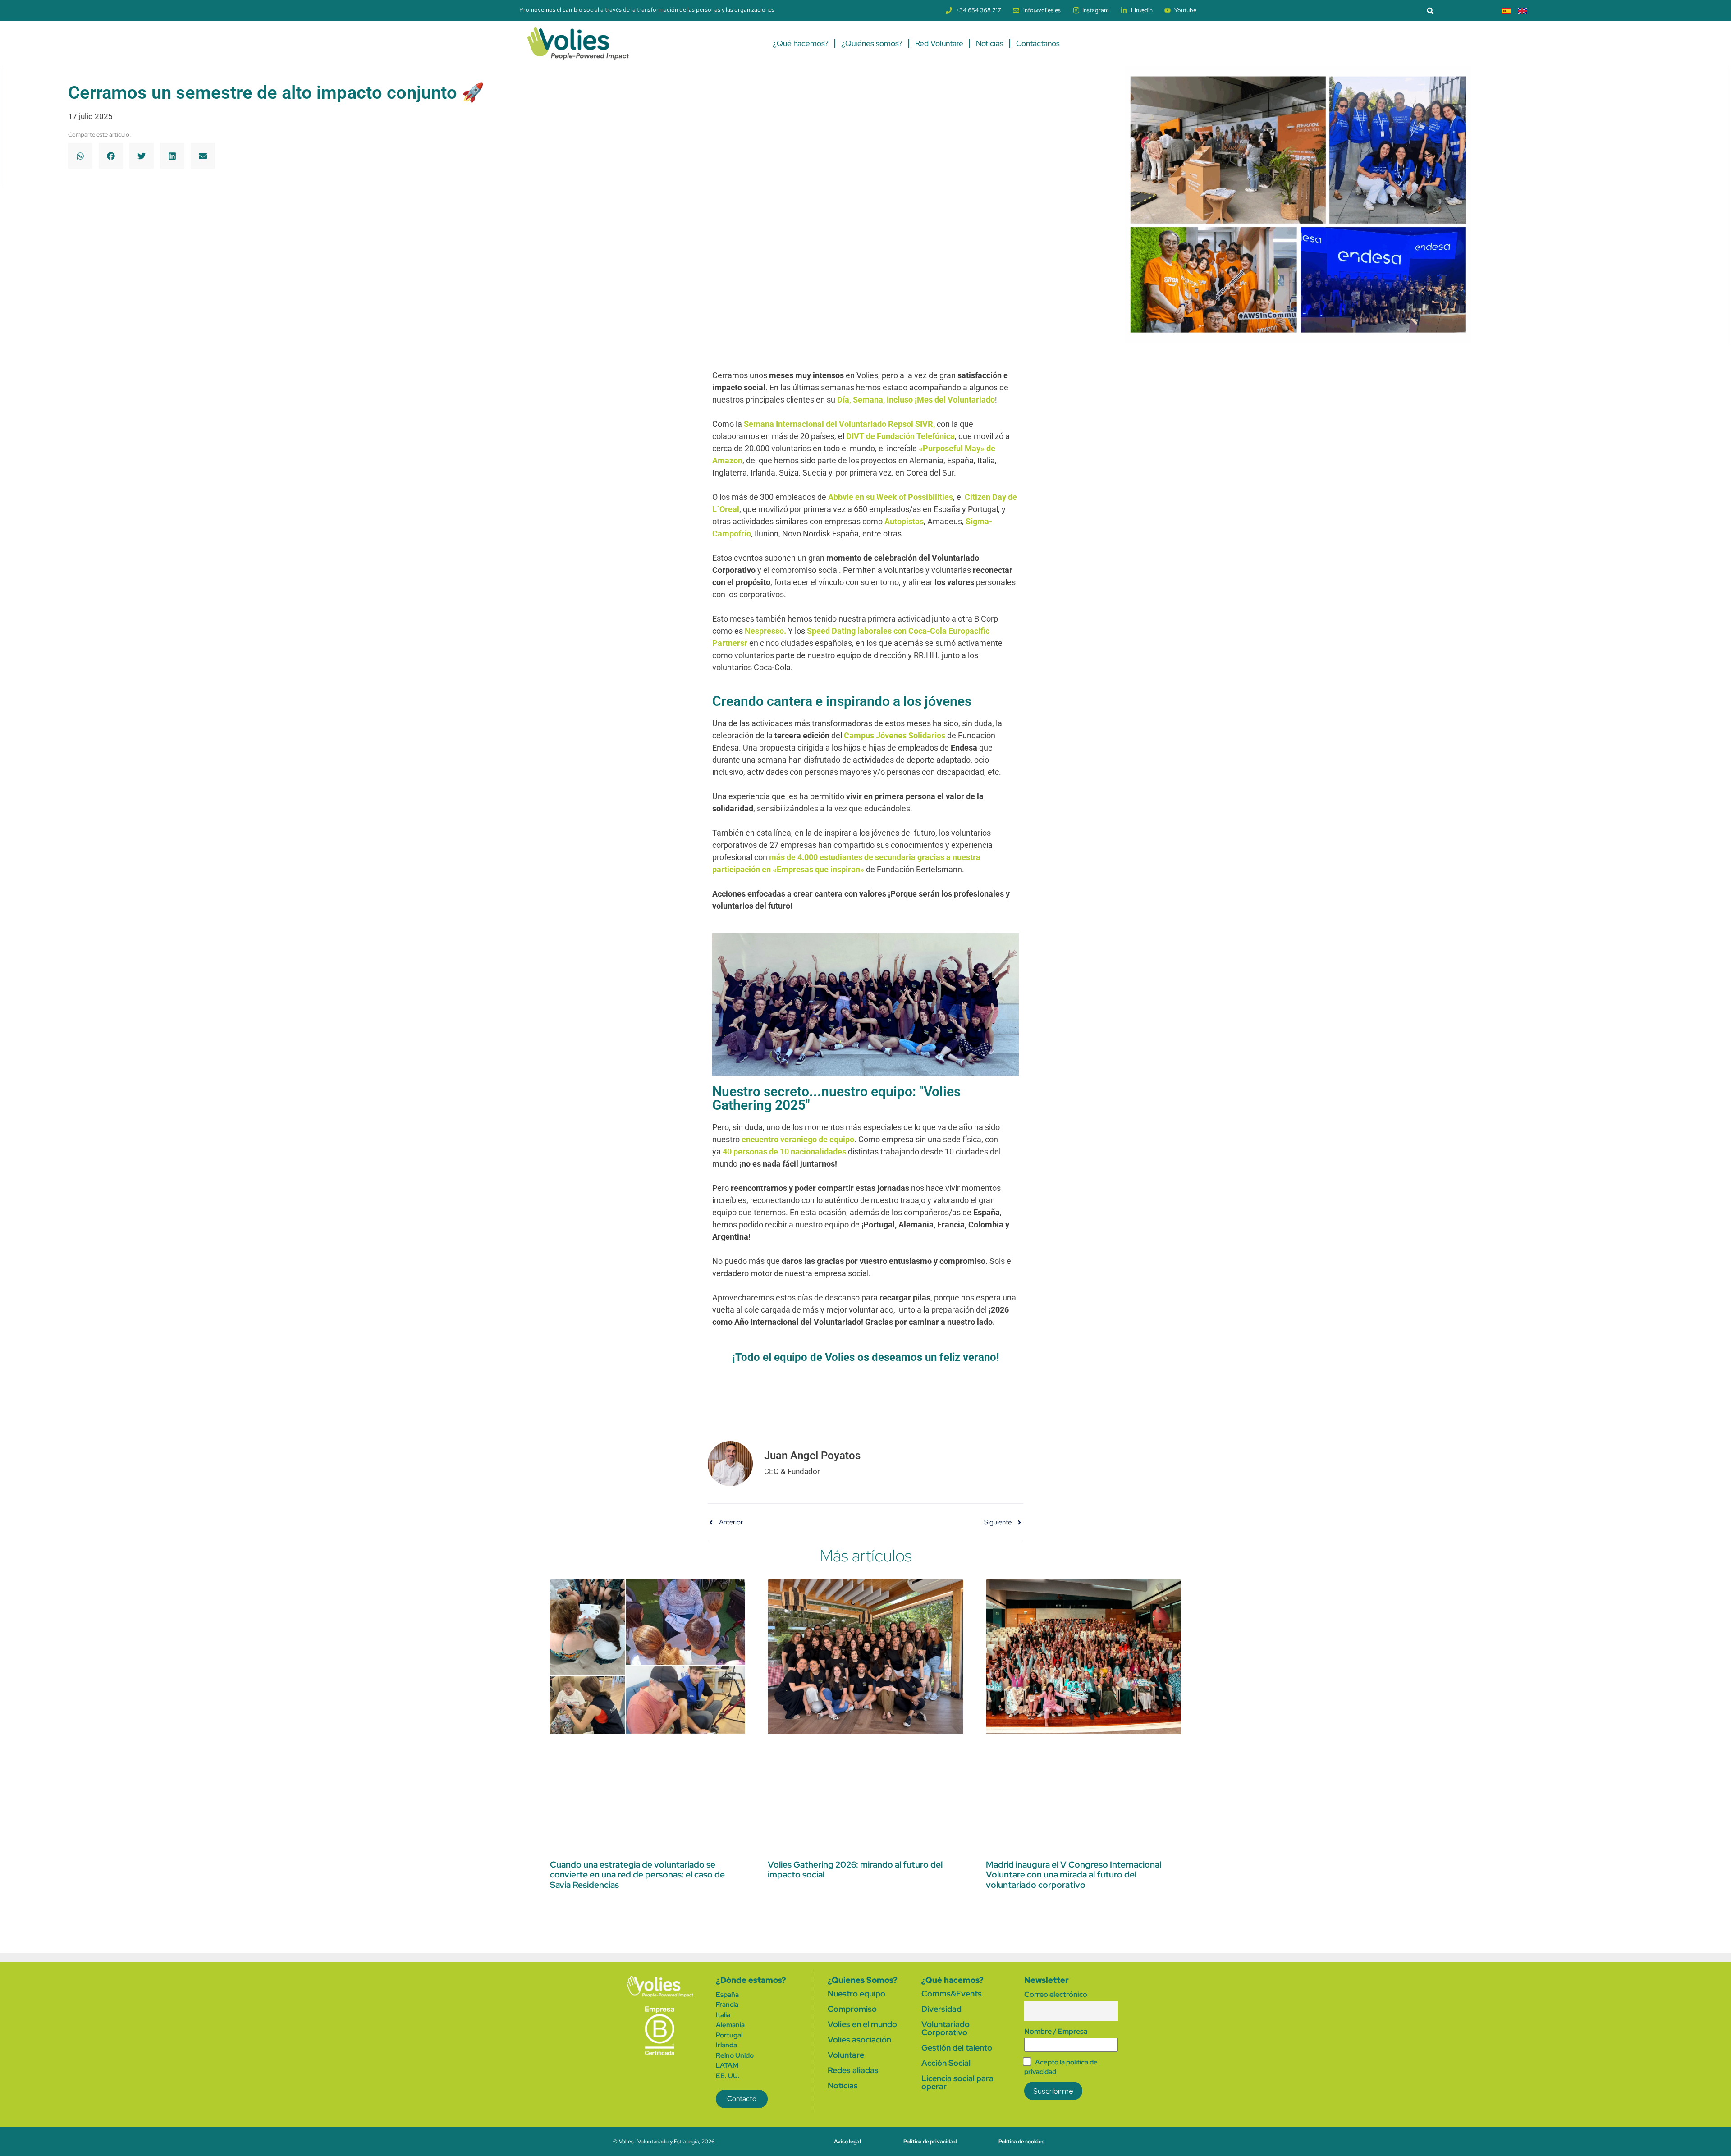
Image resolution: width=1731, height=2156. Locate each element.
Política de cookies (1021, 2142)
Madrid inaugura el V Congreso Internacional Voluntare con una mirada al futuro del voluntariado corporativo (1074, 1875)
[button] (1430, 11)
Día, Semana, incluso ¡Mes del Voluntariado (916, 400)
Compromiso (852, 2009)
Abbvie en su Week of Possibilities (891, 497)
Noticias (990, 43)
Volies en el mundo (862, 2024)
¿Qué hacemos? (801, 43)
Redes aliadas (853, 2070)
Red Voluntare (939, 43)
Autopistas (904, 521)
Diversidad (941, 2009)
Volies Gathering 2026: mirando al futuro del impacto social (855, 1870)
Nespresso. (766, 631)
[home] (660, 1987)
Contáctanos (1038, 43)
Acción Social (946, 2063)
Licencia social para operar (957, 2082)
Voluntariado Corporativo (946, 2028)
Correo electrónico (1056, 1994)
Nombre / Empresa (1056, 2031)
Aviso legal (847, 2142)
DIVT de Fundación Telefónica (900, 436)
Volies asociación (859, 2039)
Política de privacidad (930, 2142)
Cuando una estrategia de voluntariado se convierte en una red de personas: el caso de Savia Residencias (637, 1875)
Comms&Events (952, 1993)
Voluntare (846, 2055)
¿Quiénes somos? (872, 43)
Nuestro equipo (856, 1993)
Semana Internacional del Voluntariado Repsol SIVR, (840, 424)
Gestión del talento (957, 2048)
